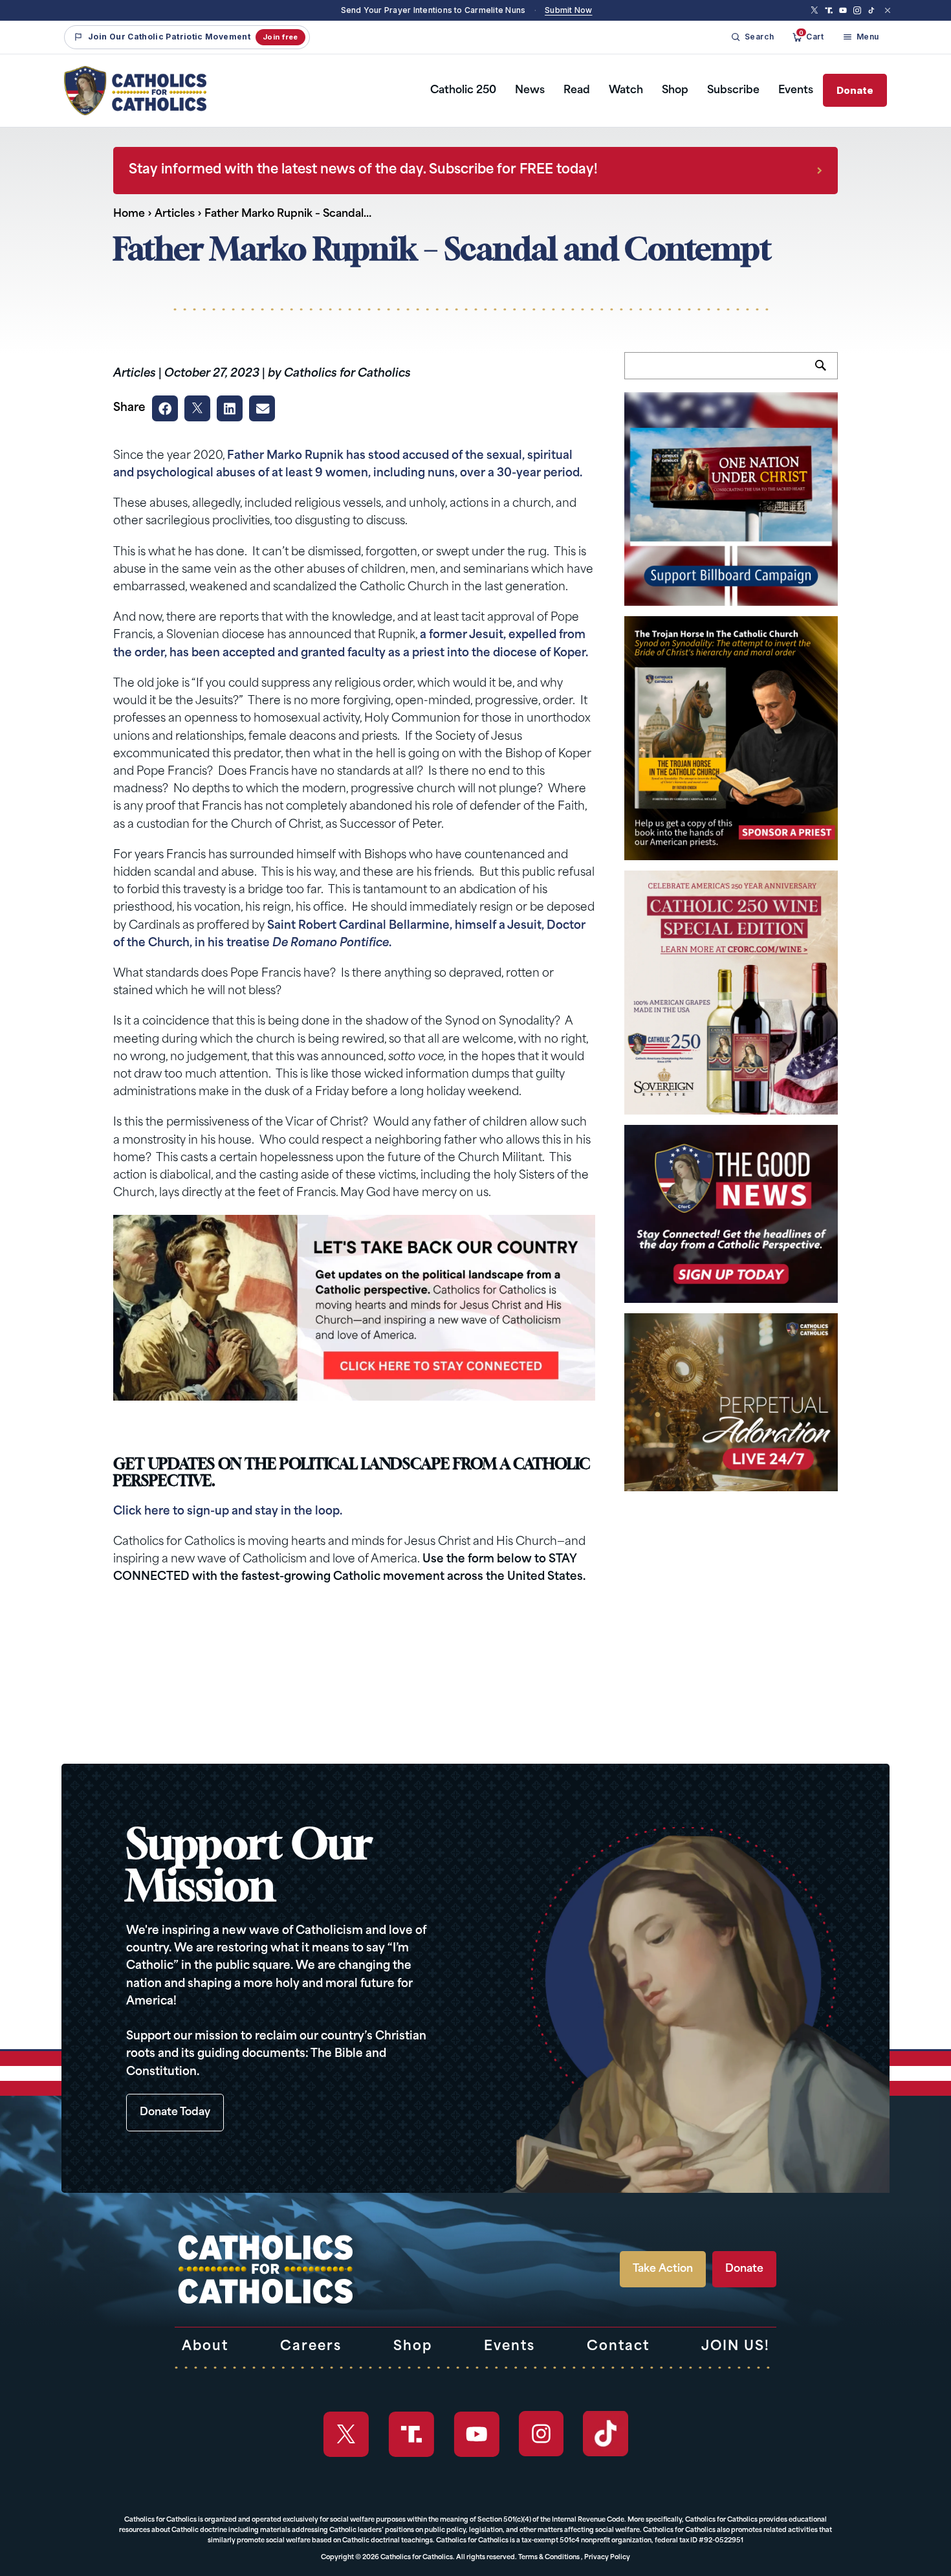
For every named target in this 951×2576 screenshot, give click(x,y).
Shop (675, 91)
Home (129, 214)
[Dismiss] (888, 10)
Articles (175, 214)
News (530, 91)
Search (826, 373)
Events (796, 91)
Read (577, 91)
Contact (618, 2347)
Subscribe (733, 91)
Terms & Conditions (549, 2558)
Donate (855, 90)
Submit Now (568, 10)
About (205, 2347)
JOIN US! (736, 2347)
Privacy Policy (607, 2558)
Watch (626, 91)
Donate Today (175, 2113)
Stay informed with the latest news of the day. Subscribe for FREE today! (363, 170)
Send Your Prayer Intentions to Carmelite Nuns (433, 10)
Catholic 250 (463, 91)
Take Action (663, 2269)
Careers (311, 2347)
